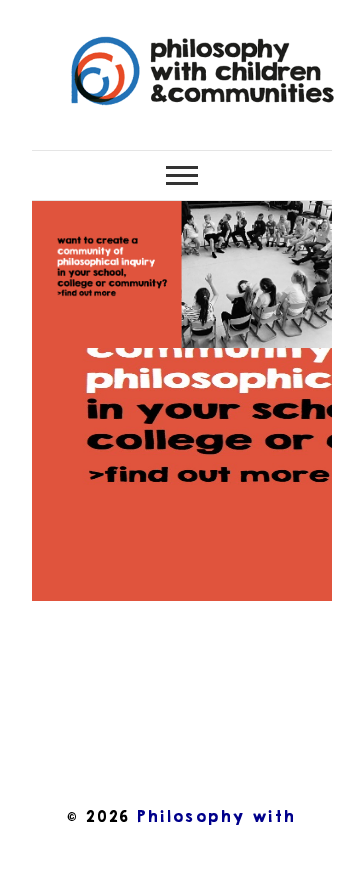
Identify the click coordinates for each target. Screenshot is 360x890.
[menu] (182, 175)
